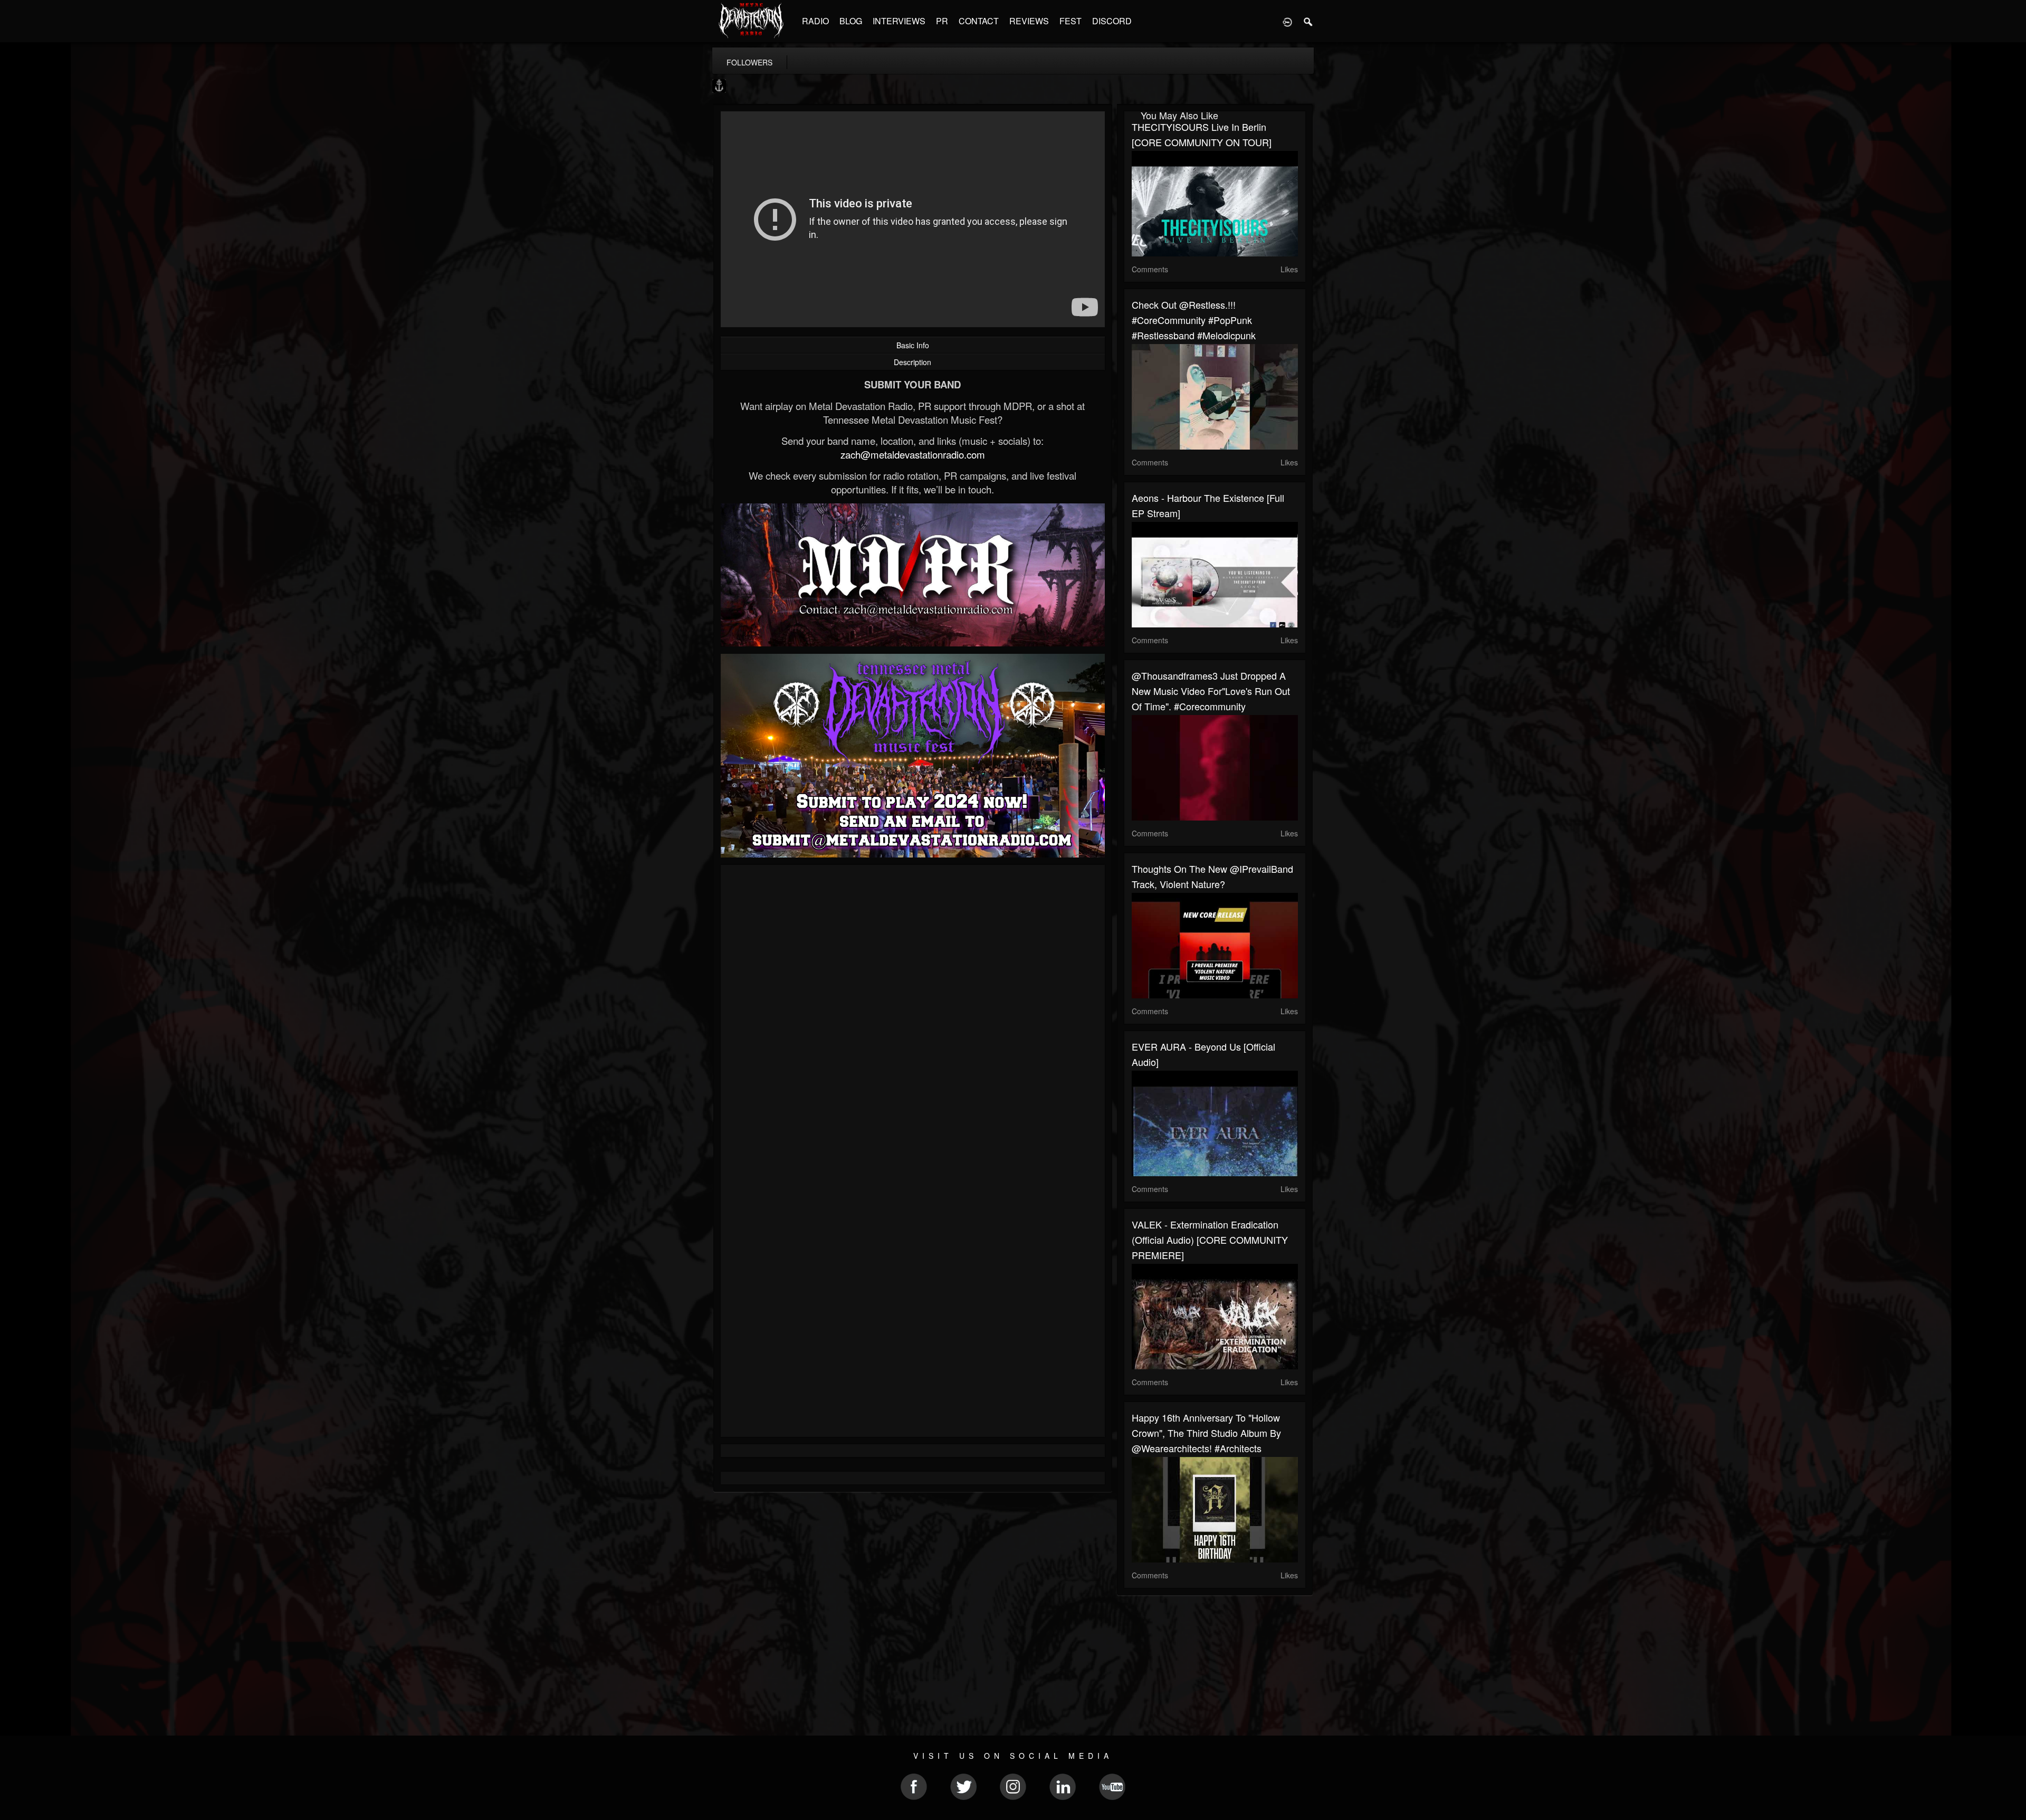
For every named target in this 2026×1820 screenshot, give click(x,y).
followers (749, 62)
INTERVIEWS (899, 21)
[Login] (1287, 21)
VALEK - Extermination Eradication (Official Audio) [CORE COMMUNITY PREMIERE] (1210, 1240)
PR (942, 21)
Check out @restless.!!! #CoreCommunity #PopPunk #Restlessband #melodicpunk (1194, 320)
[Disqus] (913, 1014)
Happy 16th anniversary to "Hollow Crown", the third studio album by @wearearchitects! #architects (1206, 1433)
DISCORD (1112, 21)
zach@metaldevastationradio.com (913, 454)
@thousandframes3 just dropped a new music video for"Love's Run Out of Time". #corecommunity (1211, 691)
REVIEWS (1029, 21)
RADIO (815, 21)
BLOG (851, 21)
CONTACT (979, 21)
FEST (1071, 21)
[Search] (1308, 21)
